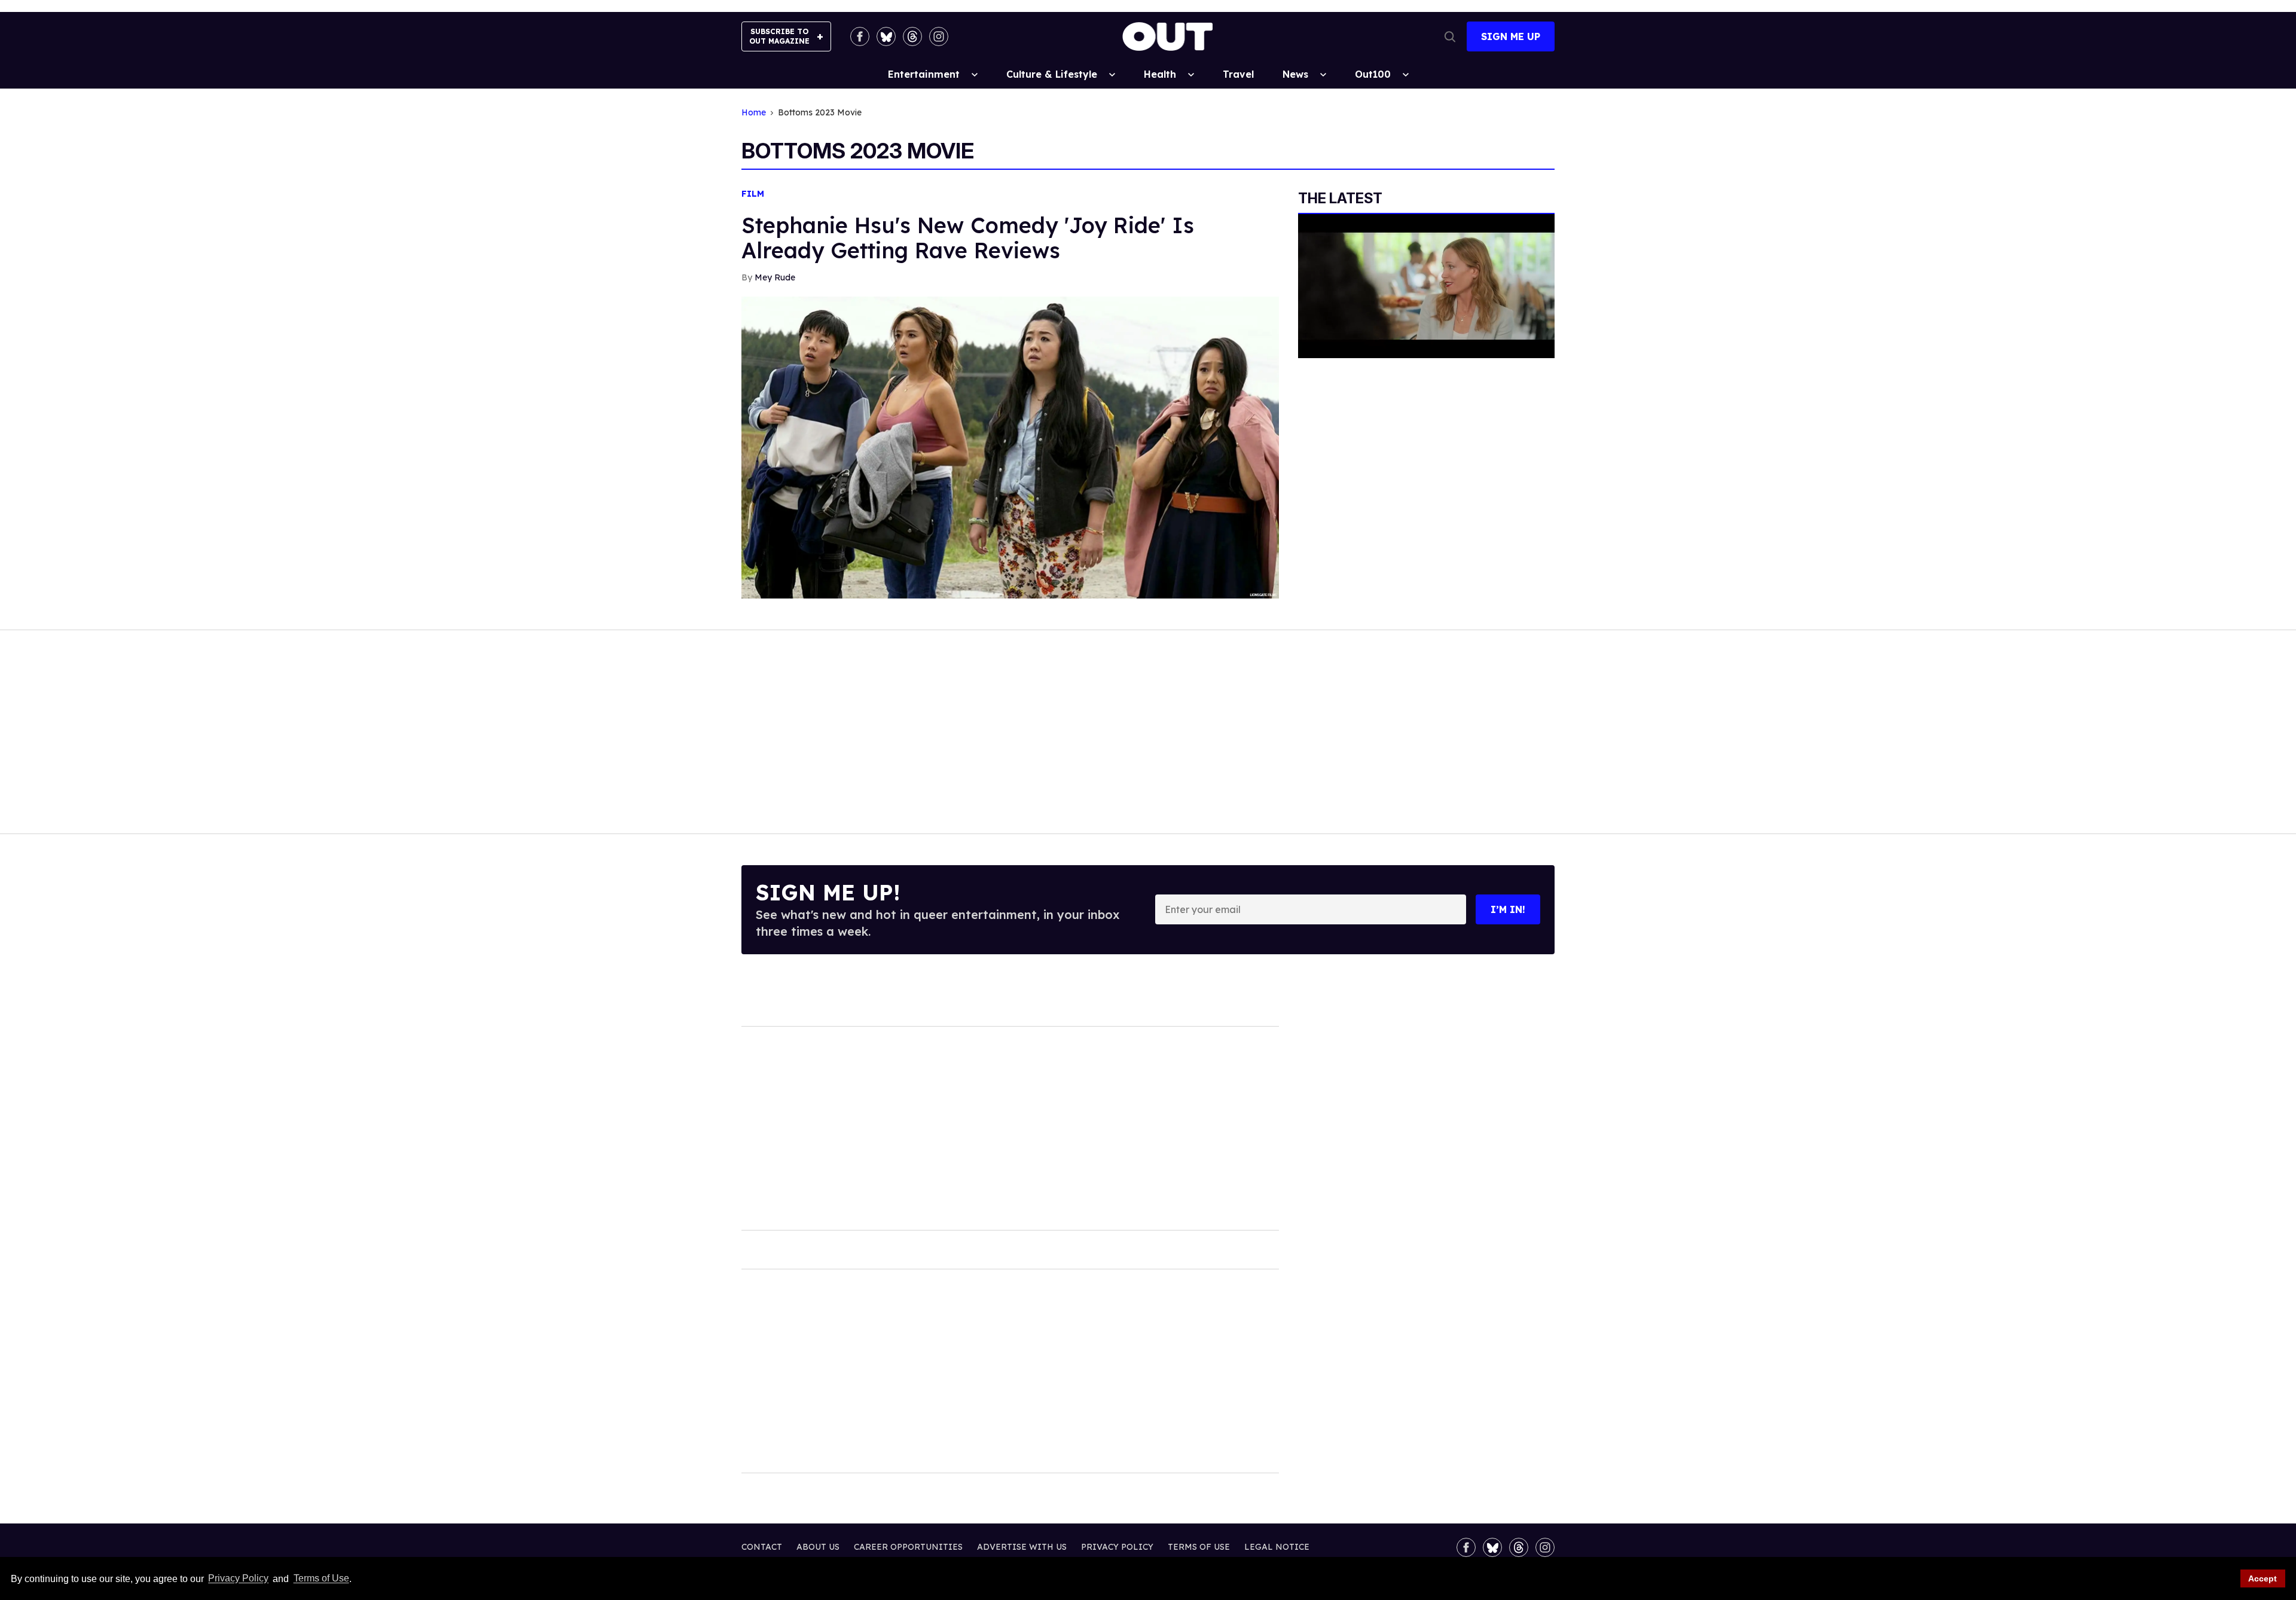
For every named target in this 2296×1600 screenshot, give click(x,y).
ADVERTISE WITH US (1022, 1547)
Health (1160, 74)
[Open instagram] (939, 36)
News (1295, 74)
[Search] (1450, 36)
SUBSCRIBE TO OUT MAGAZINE (779, 36)
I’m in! (1508, 909)
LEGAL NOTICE (1277, 1547)
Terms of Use (321, 1579)
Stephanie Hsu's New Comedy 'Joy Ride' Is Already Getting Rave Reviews (968, 238)
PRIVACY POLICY (1117, 1547)
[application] (1426, 286)
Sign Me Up (1511, 36)
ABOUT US (818, 1547)
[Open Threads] (912, 36)
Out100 (1373, 74)
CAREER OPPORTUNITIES (908, 1547)
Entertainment (924, 74)
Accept (2263, 1578)
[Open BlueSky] (886, 36)
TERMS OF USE (1199, 1547)
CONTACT (762, 1547)
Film (753, 194)
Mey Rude (775, 277)
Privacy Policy (238, 1579)
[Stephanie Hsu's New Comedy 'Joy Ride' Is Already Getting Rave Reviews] (1010, 447)
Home (754, 113)
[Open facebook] (860, 36)
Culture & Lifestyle (1052, 74)
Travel (1238, 74)
